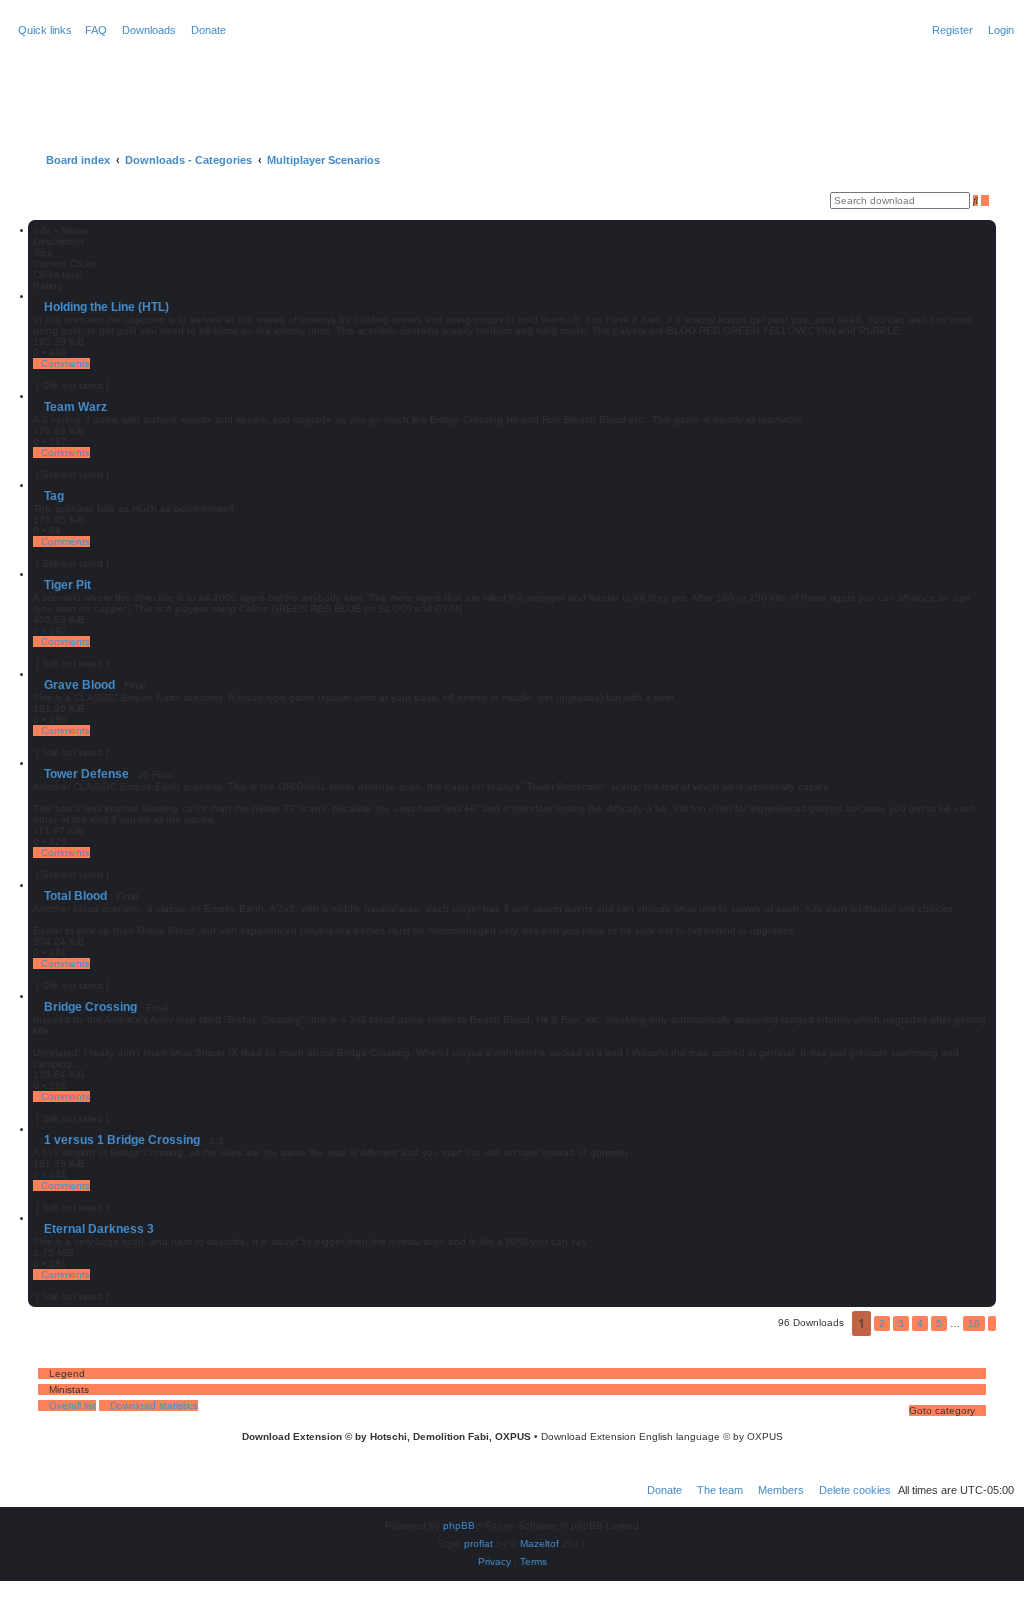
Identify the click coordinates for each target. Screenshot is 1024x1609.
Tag (54, 496)
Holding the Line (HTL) (106, 307)
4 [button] (920, 1323)
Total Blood (75, 896)
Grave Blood (79, 685)
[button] (992, 1323)
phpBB (459, 1525)
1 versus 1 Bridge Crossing (122, 1140)
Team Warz (75, 407)
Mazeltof (539, 1543)
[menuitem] (92, 30)
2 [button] (882, 1323)
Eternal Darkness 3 (99, 1229)
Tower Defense (86, 774)
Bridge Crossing (90, 1007)
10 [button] (974, 1323)
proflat (478, 1543)
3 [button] (901, 1323)
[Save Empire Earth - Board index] (91, 84)
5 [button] (939, 1323)
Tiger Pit (67, 585)
